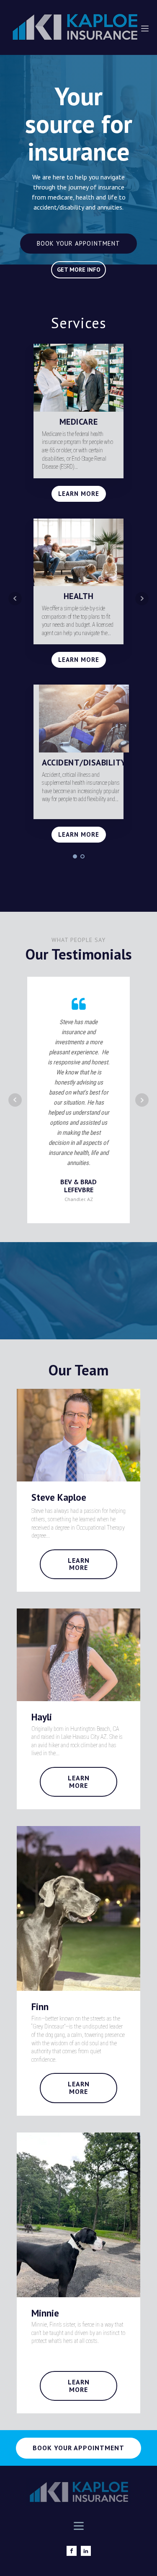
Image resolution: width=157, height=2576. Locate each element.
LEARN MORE (79, 494)
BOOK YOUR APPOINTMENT (78, 243)
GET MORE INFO (79, 270)
